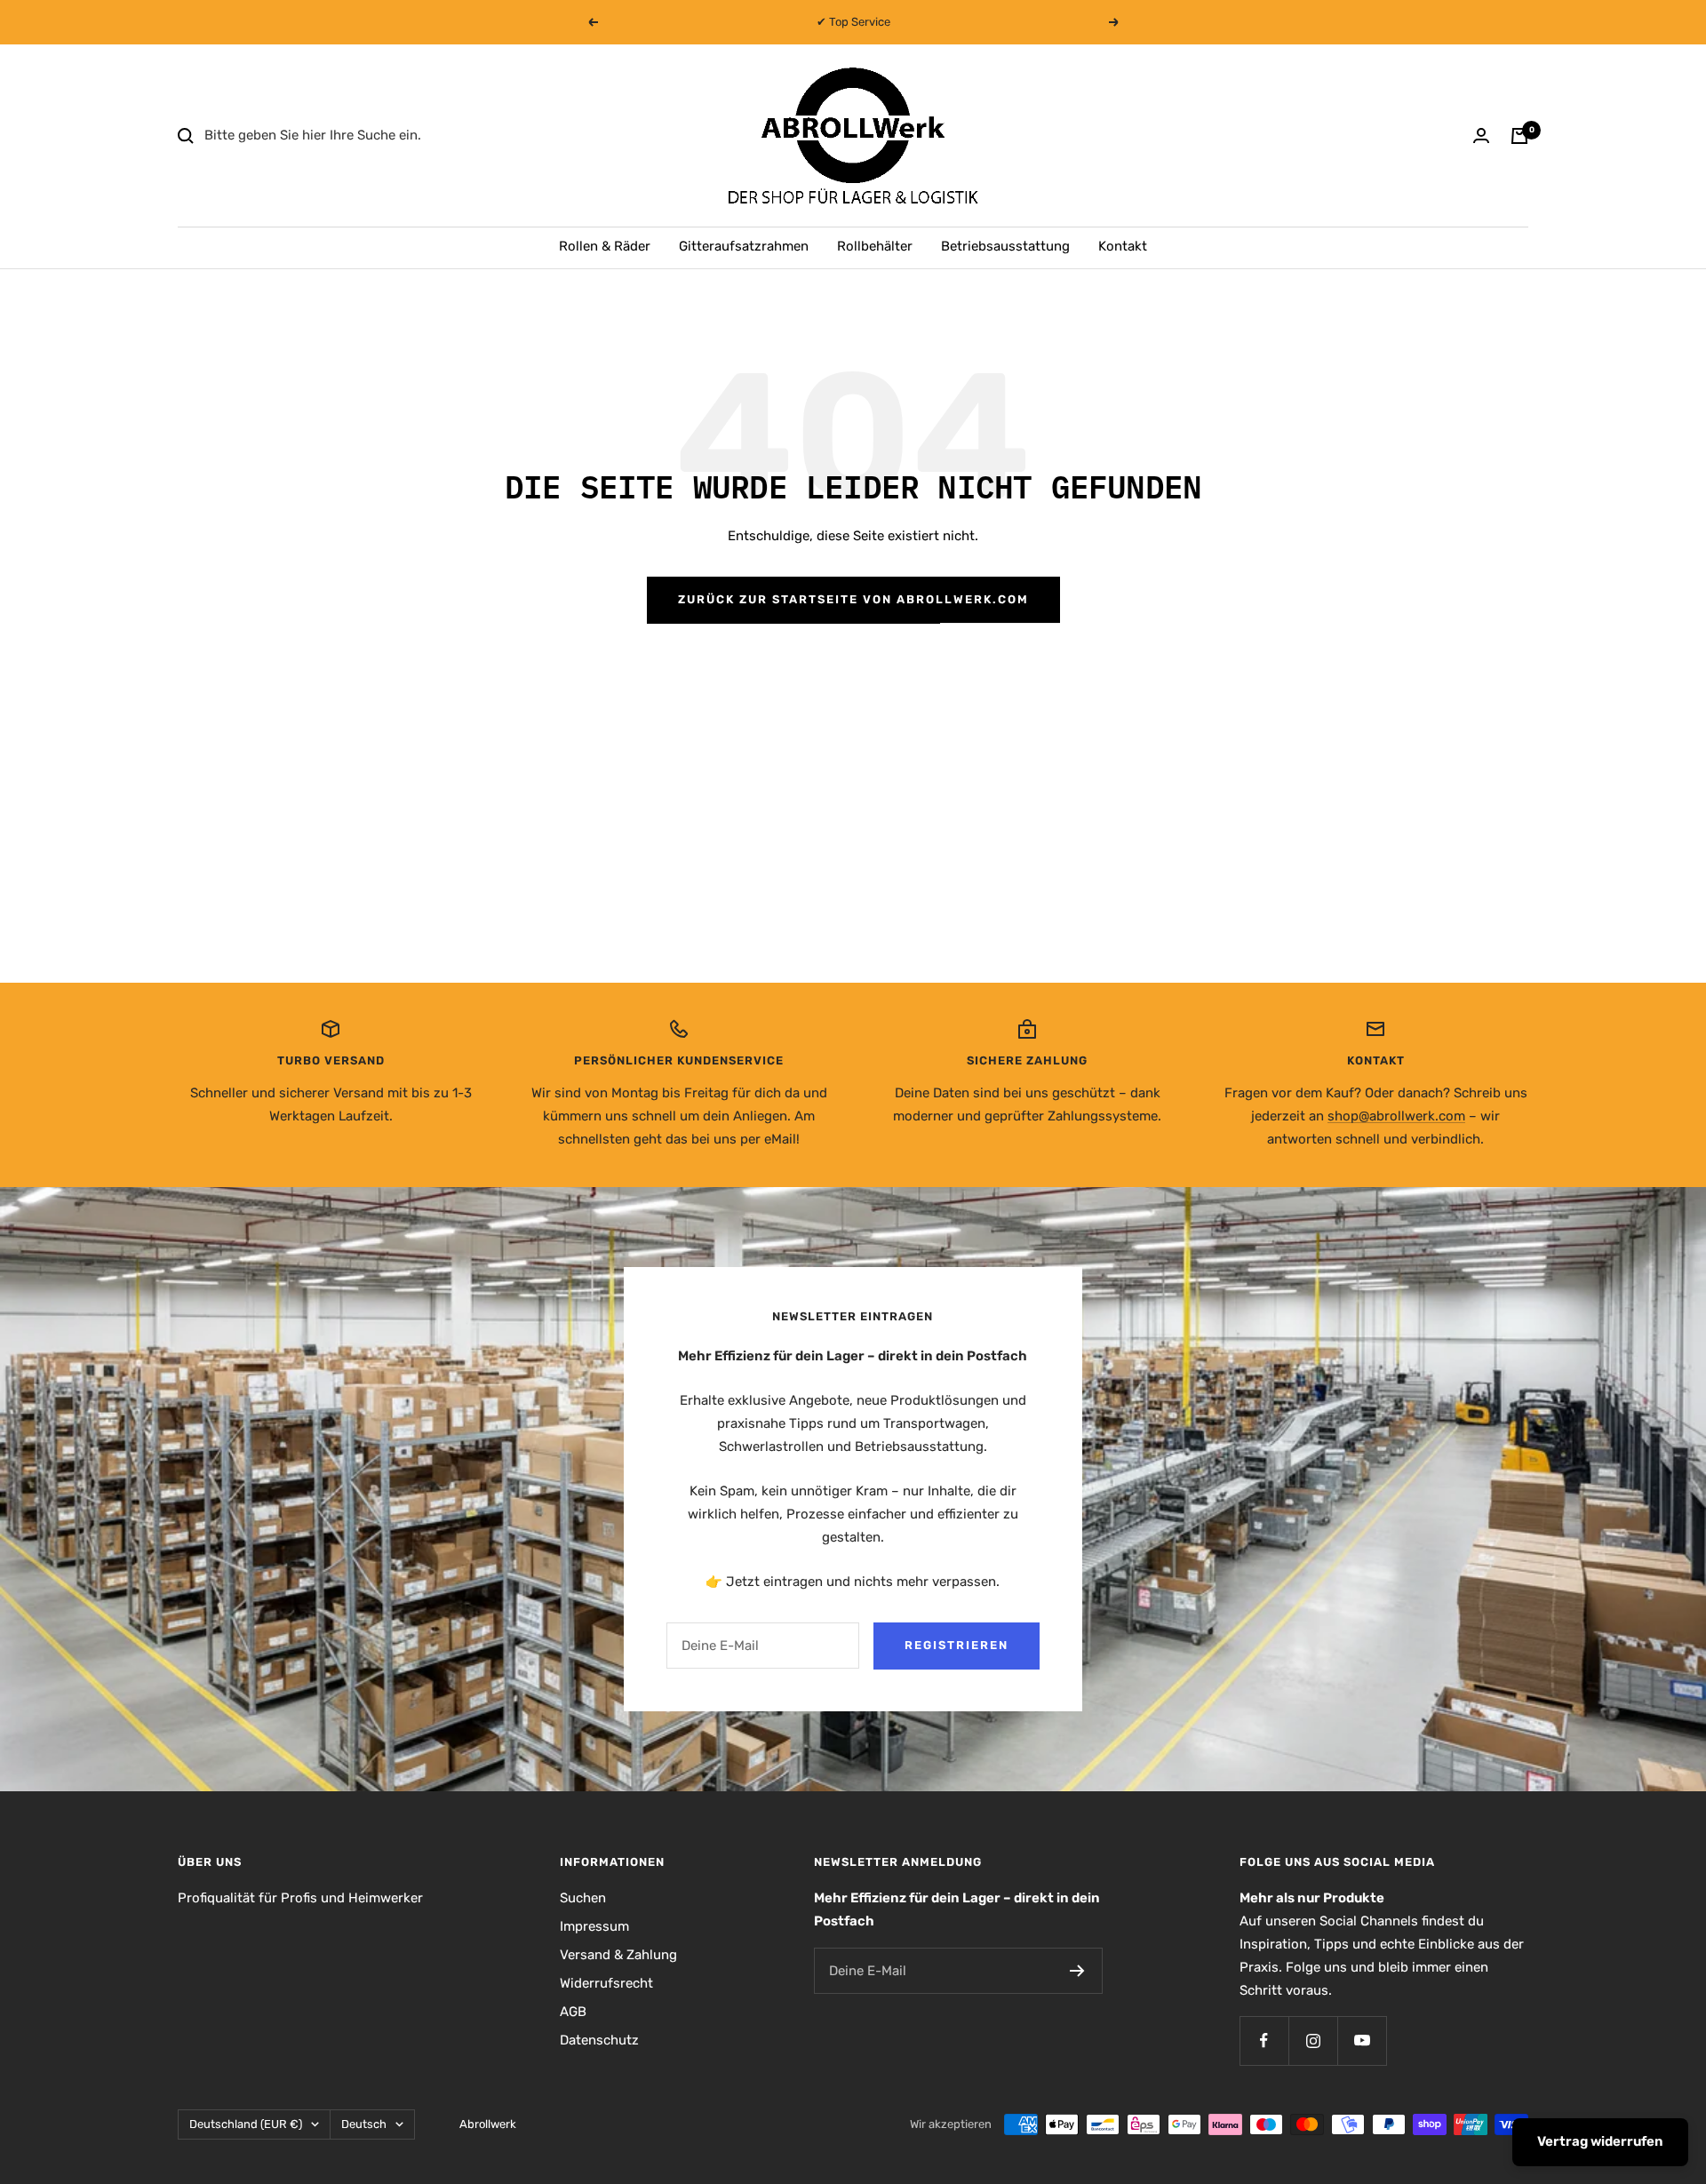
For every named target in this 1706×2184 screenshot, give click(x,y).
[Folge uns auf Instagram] (1313, 2041)
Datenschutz (599, 2040)
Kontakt (1123, 246)
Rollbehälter (875, 246)
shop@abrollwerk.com (1396, 1116)
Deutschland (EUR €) (246, 2124)
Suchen (583, 1898)
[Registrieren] (1077, 1971)
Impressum (594, 1926)
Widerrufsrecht (606, 1983)
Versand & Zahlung (618, 1955)
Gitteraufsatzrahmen (744, 246)
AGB (573, 2012)
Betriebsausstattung (1005, 246)
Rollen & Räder (605, 246)
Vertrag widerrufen (1600, 2141)
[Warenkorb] (1519, 136)
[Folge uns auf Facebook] (1264, 2041)
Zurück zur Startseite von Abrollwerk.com (853, 599)
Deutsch (364, 2124)
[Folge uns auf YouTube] (1362, 2041)
